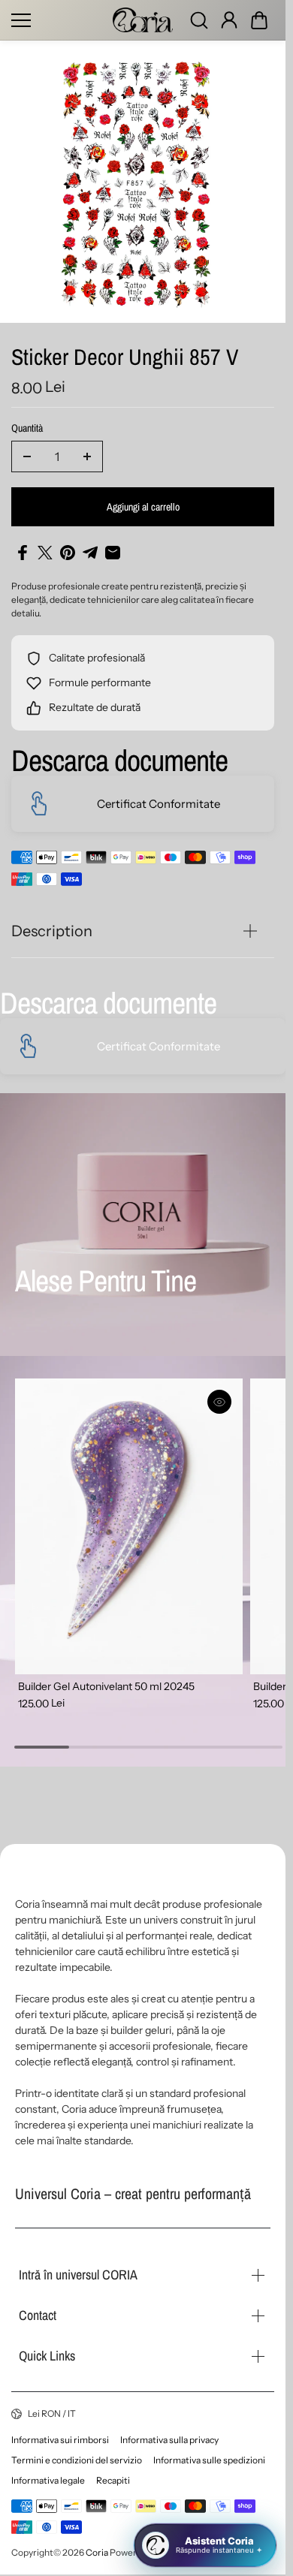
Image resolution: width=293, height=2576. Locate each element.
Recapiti (113, 2480)
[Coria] (143, 20)
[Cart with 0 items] (259, 20)
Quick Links (47, 2356)
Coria (97, 2552)
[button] (259, 20)
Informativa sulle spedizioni (209, 2460)
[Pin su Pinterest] (68, 553)
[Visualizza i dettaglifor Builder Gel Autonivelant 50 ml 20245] (125, 1522)
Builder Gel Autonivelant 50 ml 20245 (106, 1678)
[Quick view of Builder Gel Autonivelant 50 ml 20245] (213, 1402)
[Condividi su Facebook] (23, 553)
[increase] (87, 456)
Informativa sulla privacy (169, 2440)
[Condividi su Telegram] (90, 553)
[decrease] (27, 456)
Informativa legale (48, 2480)
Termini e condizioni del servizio (77, 2460)
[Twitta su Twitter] (45, 553)
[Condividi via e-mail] (113, 553)
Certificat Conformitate (159, 804)
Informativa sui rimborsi (60, 2440)
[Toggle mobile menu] (58, 20)
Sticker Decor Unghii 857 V (125, 359)
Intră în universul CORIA (78, 2275)
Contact (38, 2315)
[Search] (199, 20)
